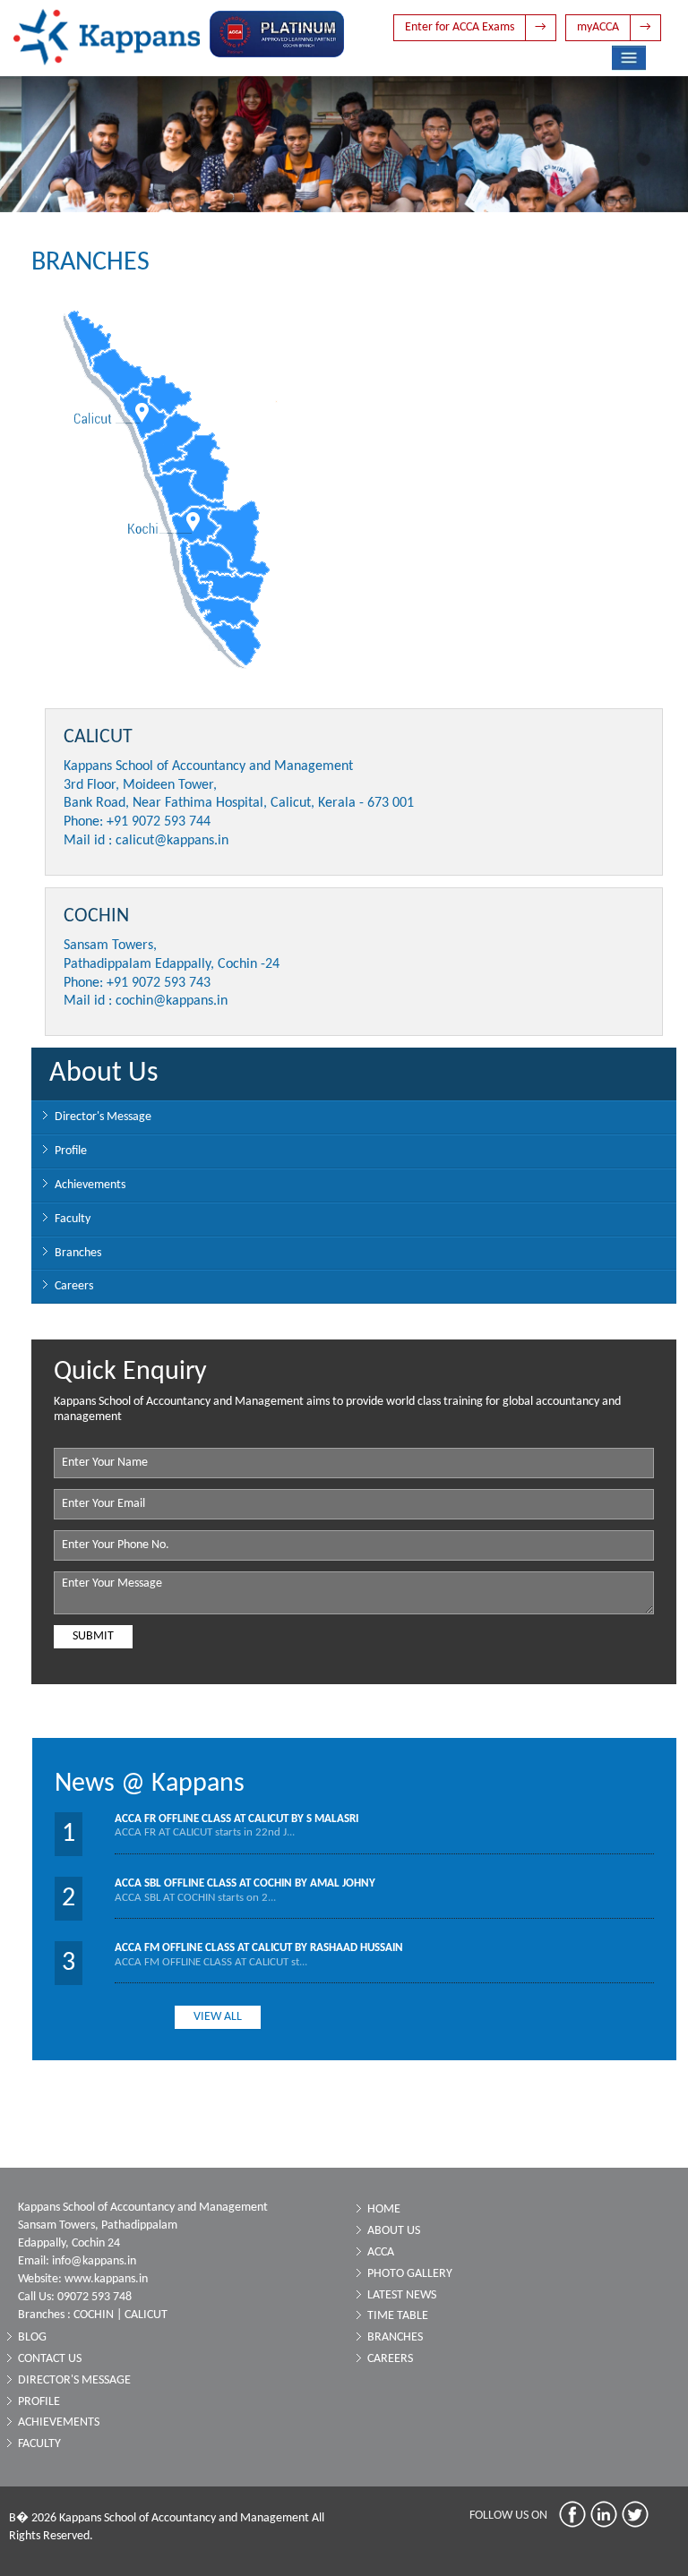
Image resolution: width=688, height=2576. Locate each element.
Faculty (73, 1219)
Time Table (398, 2316)
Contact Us (50, 2359)
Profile (71, 1151)
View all (218, 2017)
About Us (394, 2231)
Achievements (90, 1185)
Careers (74, 1286)
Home (384, 2209)
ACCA (381, 2252)
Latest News (402, 2295)
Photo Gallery (410, 2274)
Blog (32, 2337)
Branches (78, 1253)
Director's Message (103, 1117)
